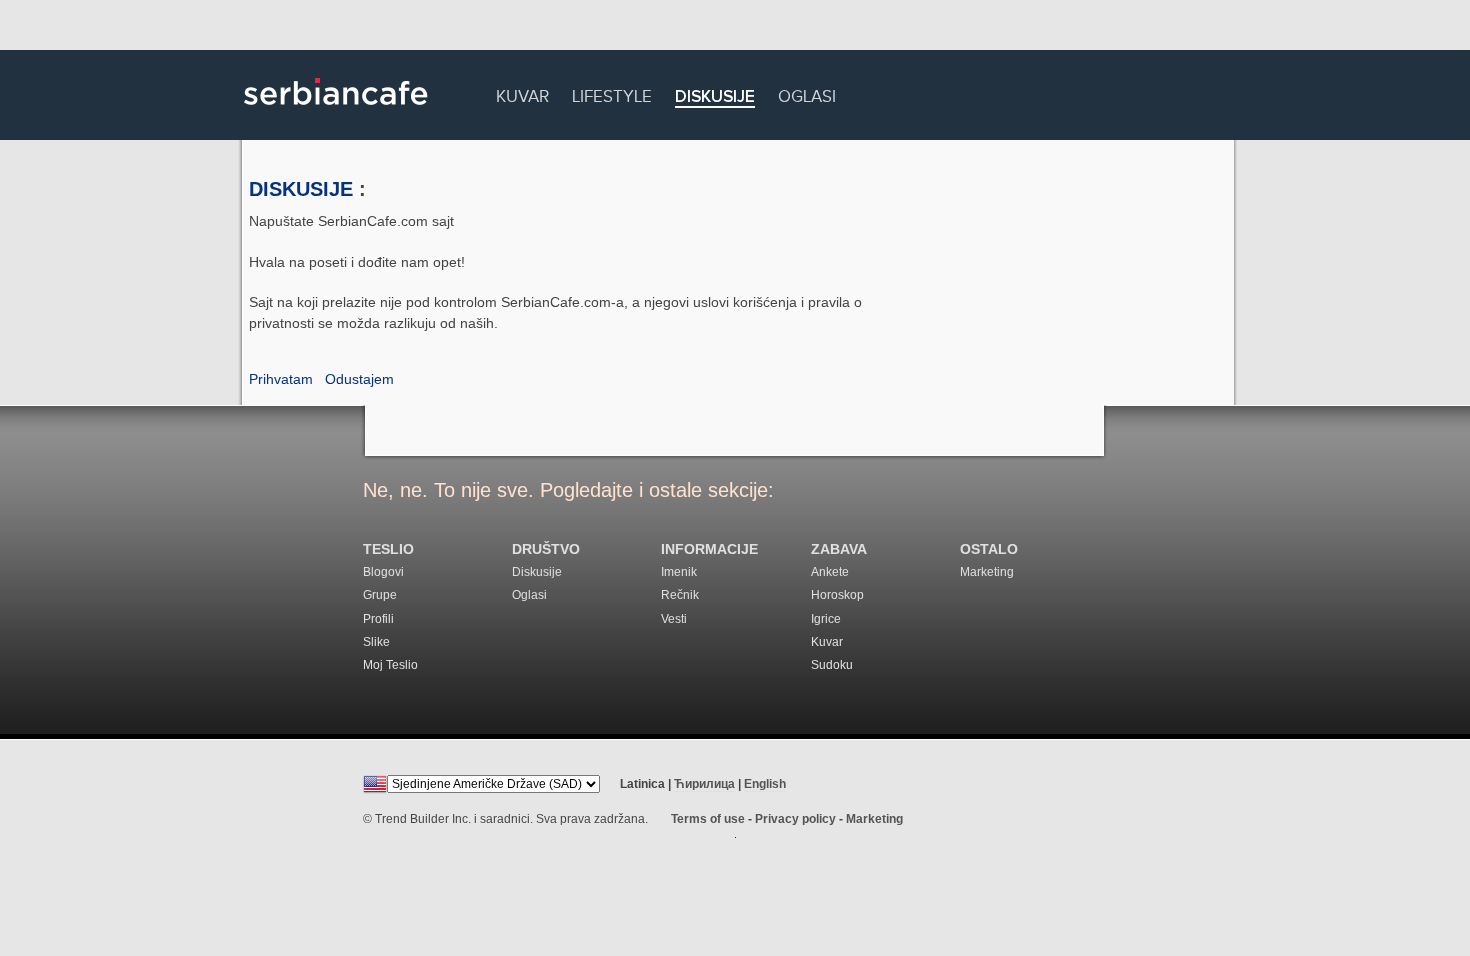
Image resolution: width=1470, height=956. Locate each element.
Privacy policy (795, 819)
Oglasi (807, 93)
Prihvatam (281, 379)
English (765, 784)
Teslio (388, 549)
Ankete (830, 572)
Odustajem (359, 379)
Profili (378, 619)
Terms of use (708, 819)
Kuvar (522, 93)
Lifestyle (612, 93)
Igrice (826, 619)
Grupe (380, 595)
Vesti (674, 619)
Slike (376, 642)
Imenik (679, 572)
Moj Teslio (390, 665)
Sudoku (832, 665)
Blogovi (383, 572)
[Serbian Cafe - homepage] (336, 112)
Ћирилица (704, 784)
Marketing (987, 572)
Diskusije (715, 97)
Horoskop (837, 595)
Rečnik (680, 595)
